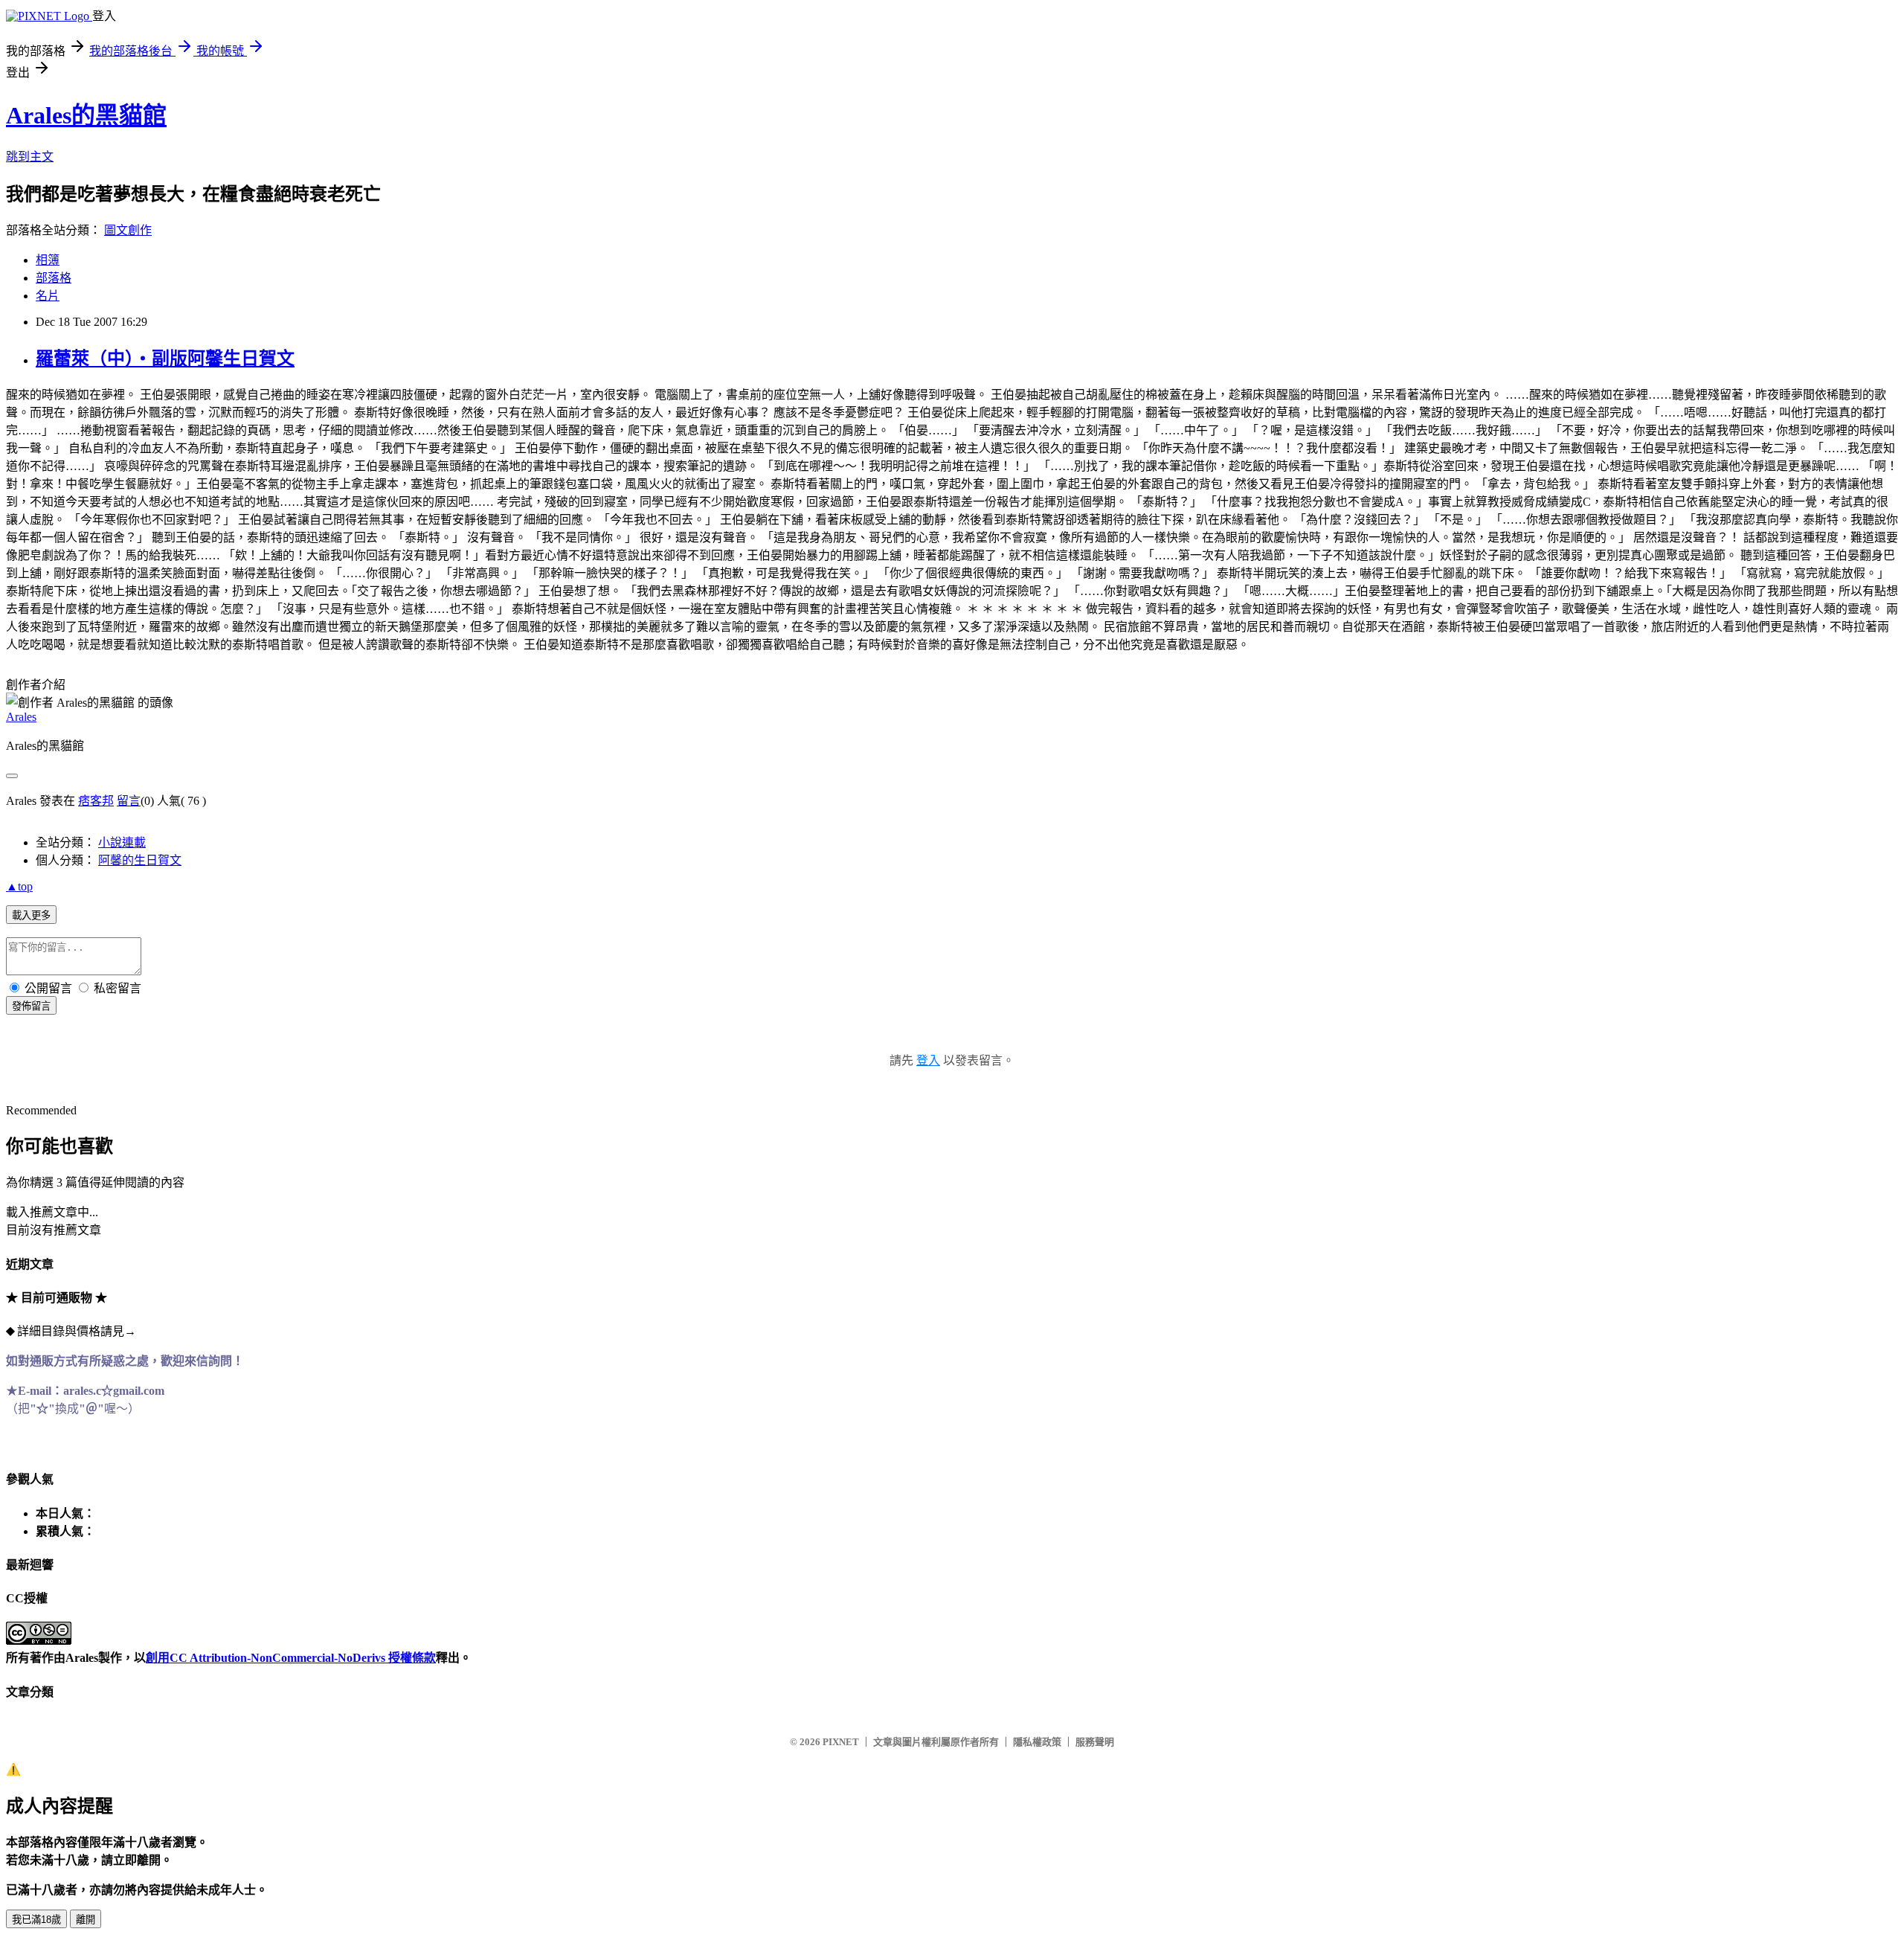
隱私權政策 (1037, 1742)
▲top (19, 886)
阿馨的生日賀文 (140, 860)
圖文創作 (128, 230)
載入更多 (31, 915)
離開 (86, 1920)
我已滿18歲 (36, 1920)
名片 (48, 296)
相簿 (48, 260)
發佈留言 (31, 1006)
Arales (21, 717)
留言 (129, 801)
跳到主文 (30, 157)
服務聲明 (1095, 1742)
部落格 (54, 278)
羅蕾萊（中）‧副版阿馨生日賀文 (165, 359)
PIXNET (841, 1742)
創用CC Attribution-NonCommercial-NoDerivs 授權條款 (291, 1658)
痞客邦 (96, 801)
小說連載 (122, 842)
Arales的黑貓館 (86, 115)
